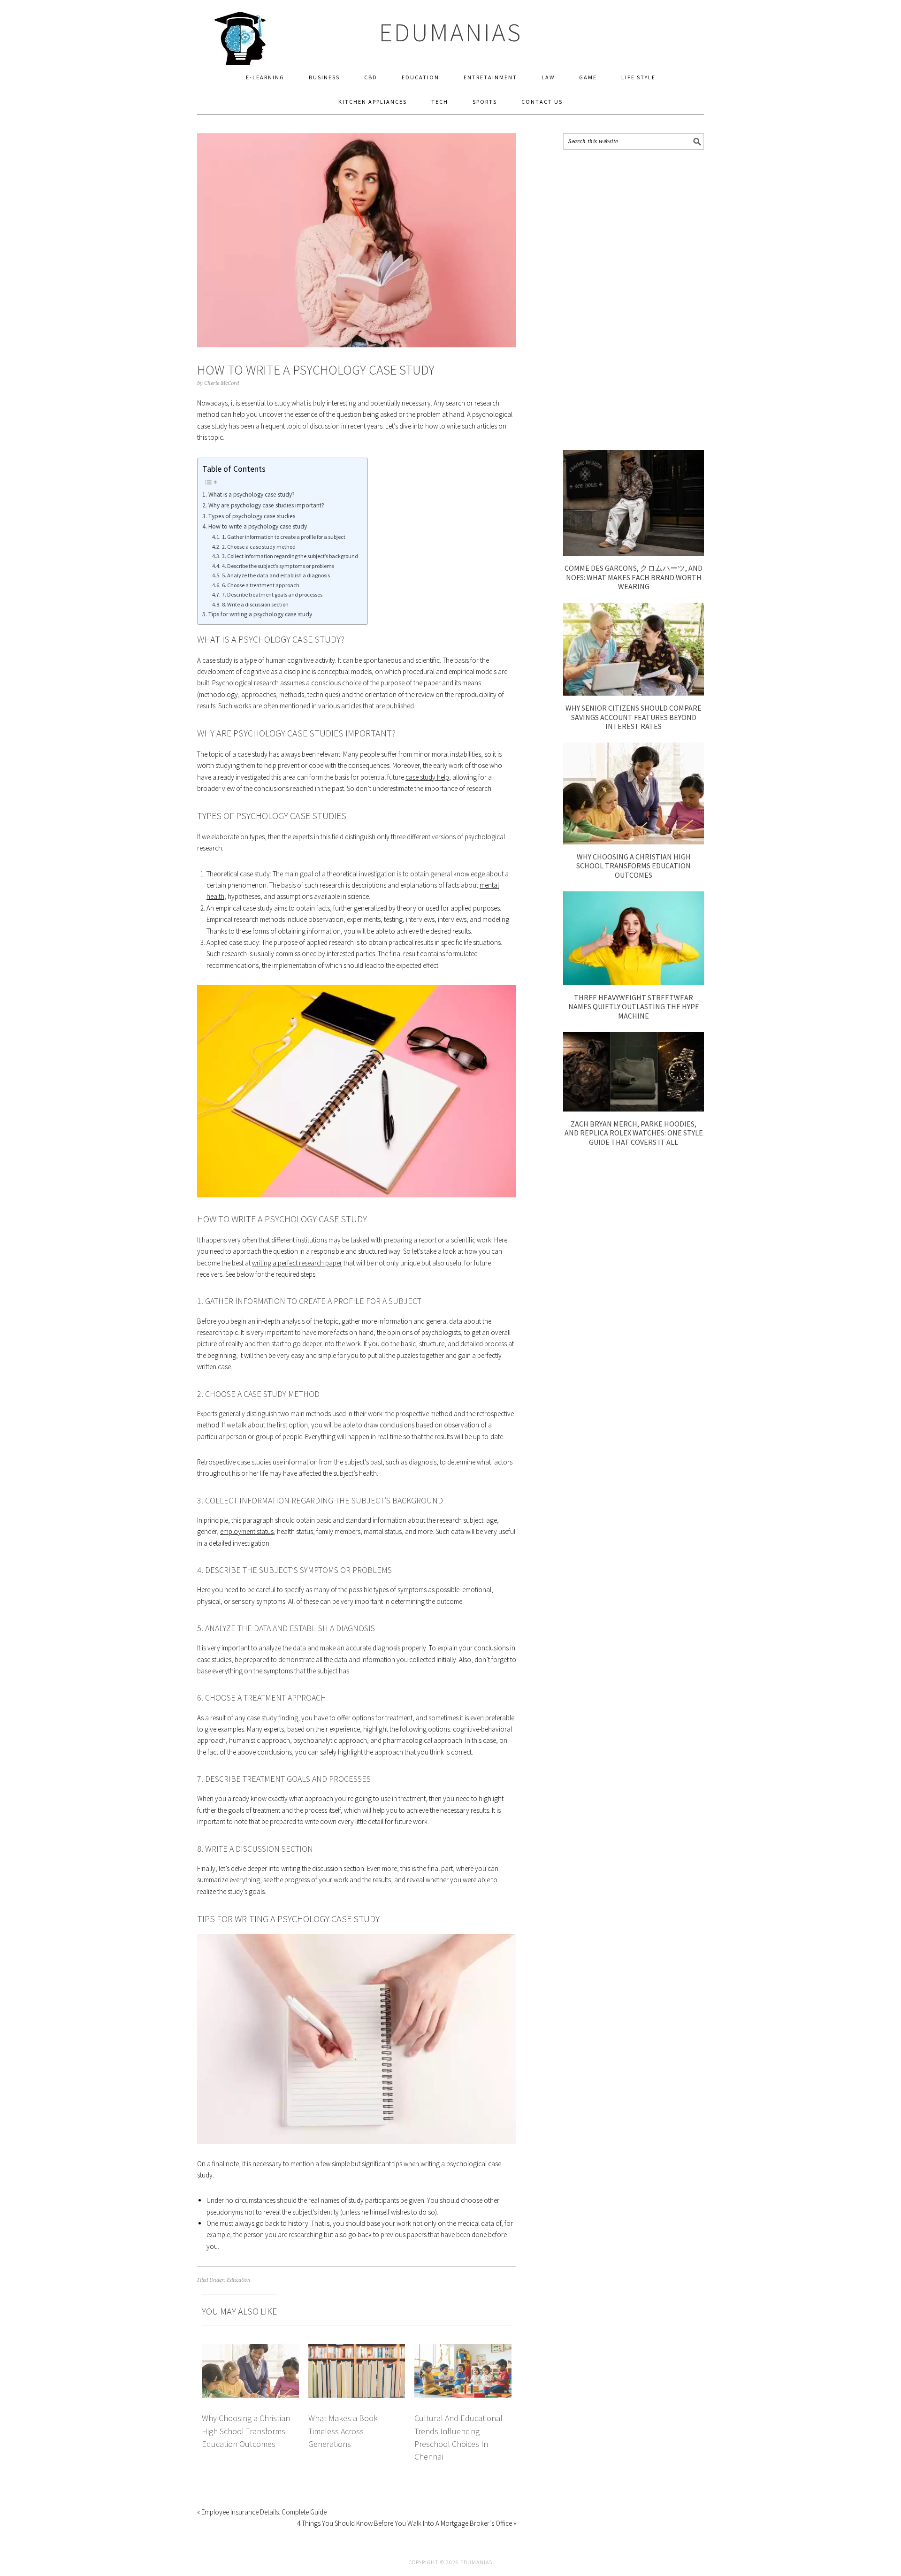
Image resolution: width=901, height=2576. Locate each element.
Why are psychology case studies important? (266, 505)
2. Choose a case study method (259, 547)
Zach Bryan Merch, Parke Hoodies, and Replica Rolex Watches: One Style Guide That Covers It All (634, 1133)
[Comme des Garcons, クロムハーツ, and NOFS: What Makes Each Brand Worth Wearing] (634, 553)
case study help (427, 777)
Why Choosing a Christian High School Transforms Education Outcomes (246, 2431)
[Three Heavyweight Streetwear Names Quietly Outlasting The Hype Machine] (634, 983)
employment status (247, 1531)
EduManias (451, 32)
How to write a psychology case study (258, 526)
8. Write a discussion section (255, 604)
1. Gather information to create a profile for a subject (283, 537)
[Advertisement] (634, 300)
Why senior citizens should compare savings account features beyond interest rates (634, 717)
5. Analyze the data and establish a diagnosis (276, 575)
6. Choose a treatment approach (260, 585)
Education (239, 2280)
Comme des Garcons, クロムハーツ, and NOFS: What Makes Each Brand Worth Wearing (634, 577)
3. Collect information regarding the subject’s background (290, 556)
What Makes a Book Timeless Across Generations (343, 2431)
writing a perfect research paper (297, 1263)
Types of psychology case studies (252, 516)
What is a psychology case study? (252, 494)
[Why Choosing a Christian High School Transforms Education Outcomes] (634, 842)
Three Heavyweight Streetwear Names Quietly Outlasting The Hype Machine (634, 1006)
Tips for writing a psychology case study (260, 614)
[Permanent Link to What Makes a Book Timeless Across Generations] (357, 2350)
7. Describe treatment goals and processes (272, 594)
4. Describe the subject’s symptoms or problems (278, 566)
